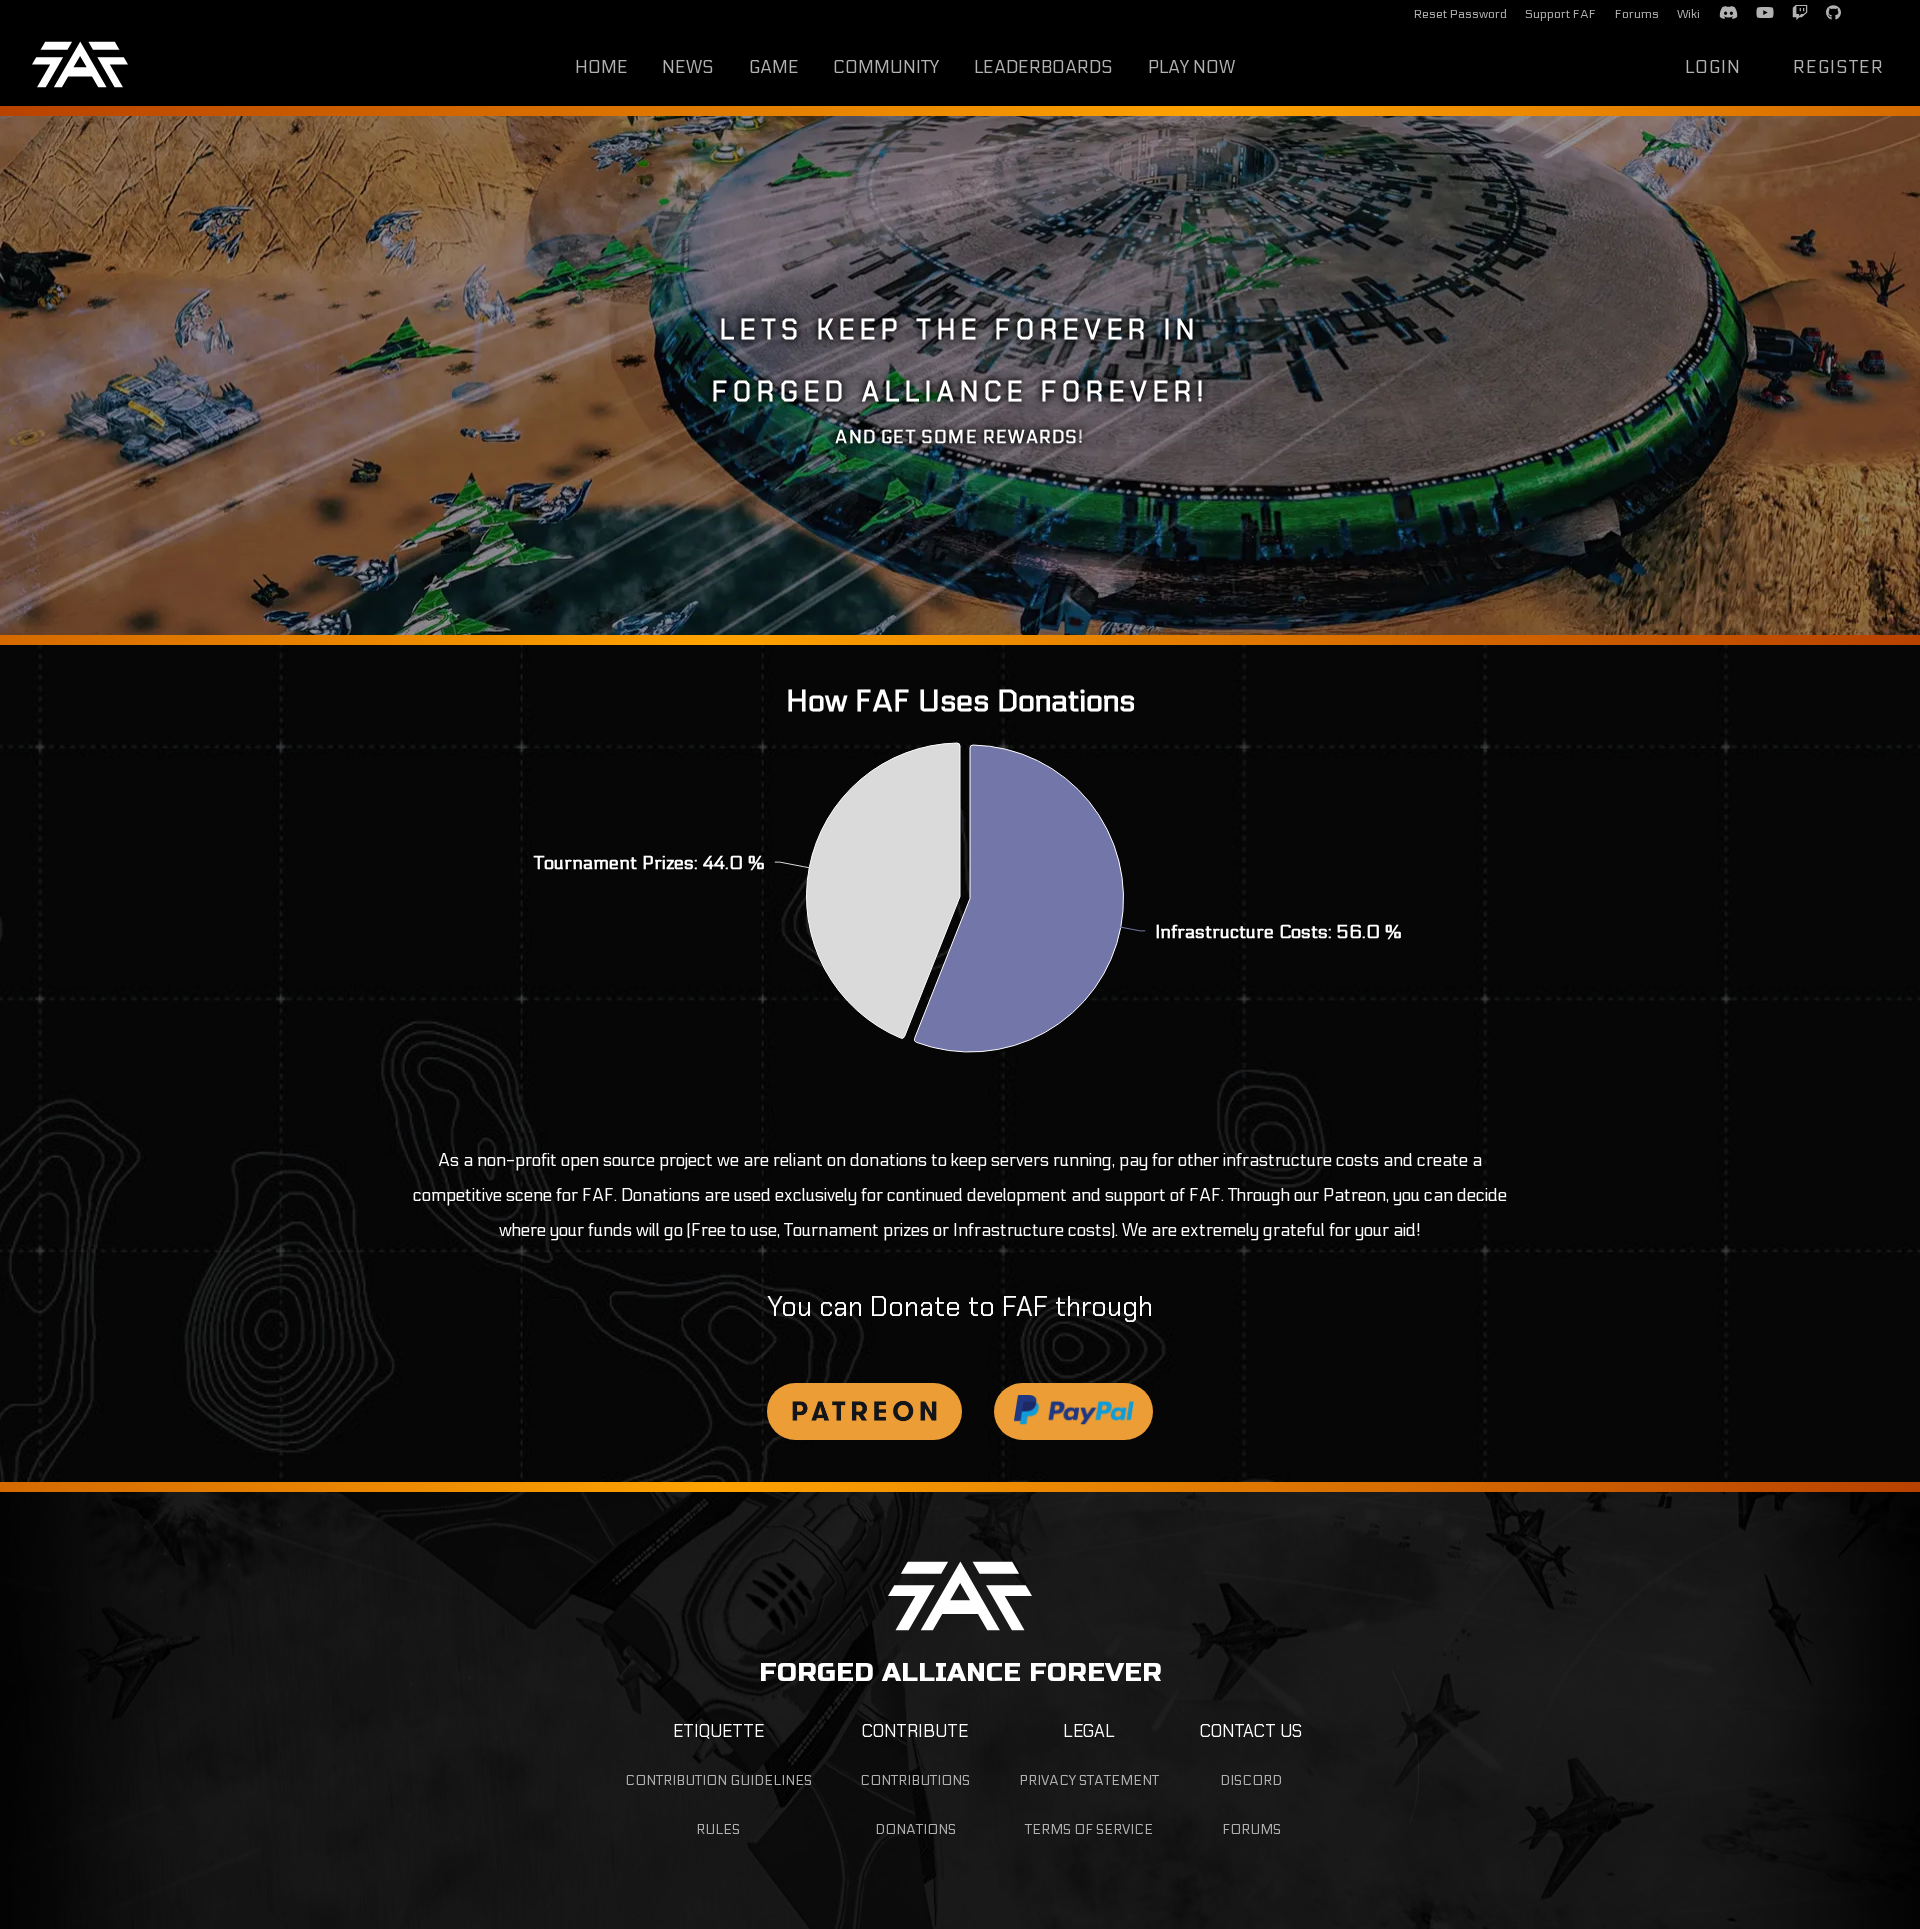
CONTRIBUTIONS (915, 1780)
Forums (1637, 14)
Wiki (1688, 14)
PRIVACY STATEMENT (1089, 1780)
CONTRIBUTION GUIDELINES (718, 1780)
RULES (718, 1829)
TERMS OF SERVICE (1089, 1829)
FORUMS (1251, 1829)
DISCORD (1251, 1780)
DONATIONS (915, 1829)
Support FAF (1560, 14)
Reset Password (1460, 14)
